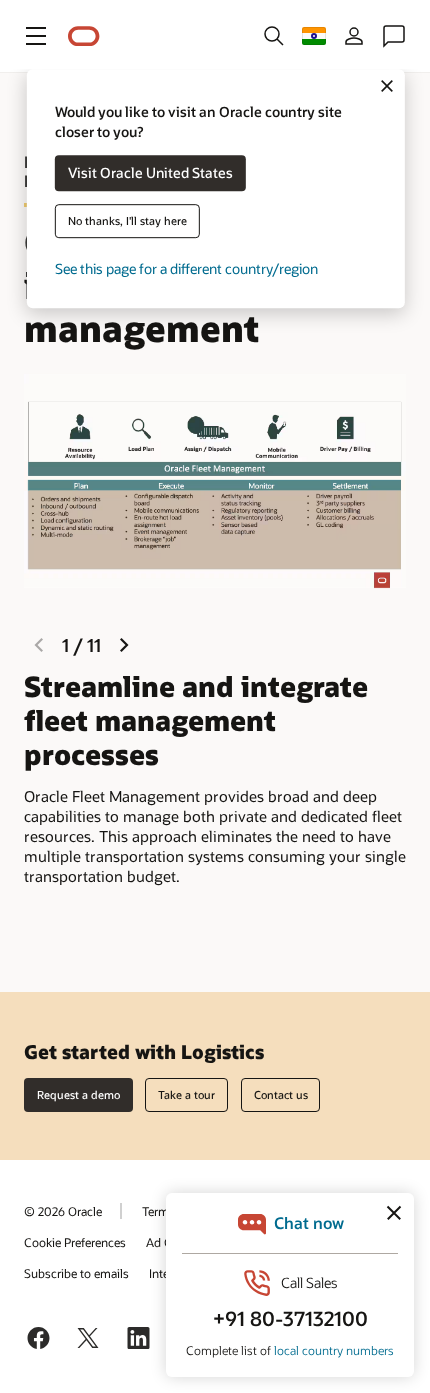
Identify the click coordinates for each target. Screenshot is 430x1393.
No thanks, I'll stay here (127, 221)
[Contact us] (394, 36)
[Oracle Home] (84, 36)
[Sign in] (354, 36)
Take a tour (186, 1094)
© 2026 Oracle (63, 1211)
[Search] (274, 36)
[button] (36, 36)
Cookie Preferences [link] (75, 1242)
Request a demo (78, 1094)
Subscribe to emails (76, 1273)
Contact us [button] (281, 1094)
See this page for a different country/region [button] (186, 269)
